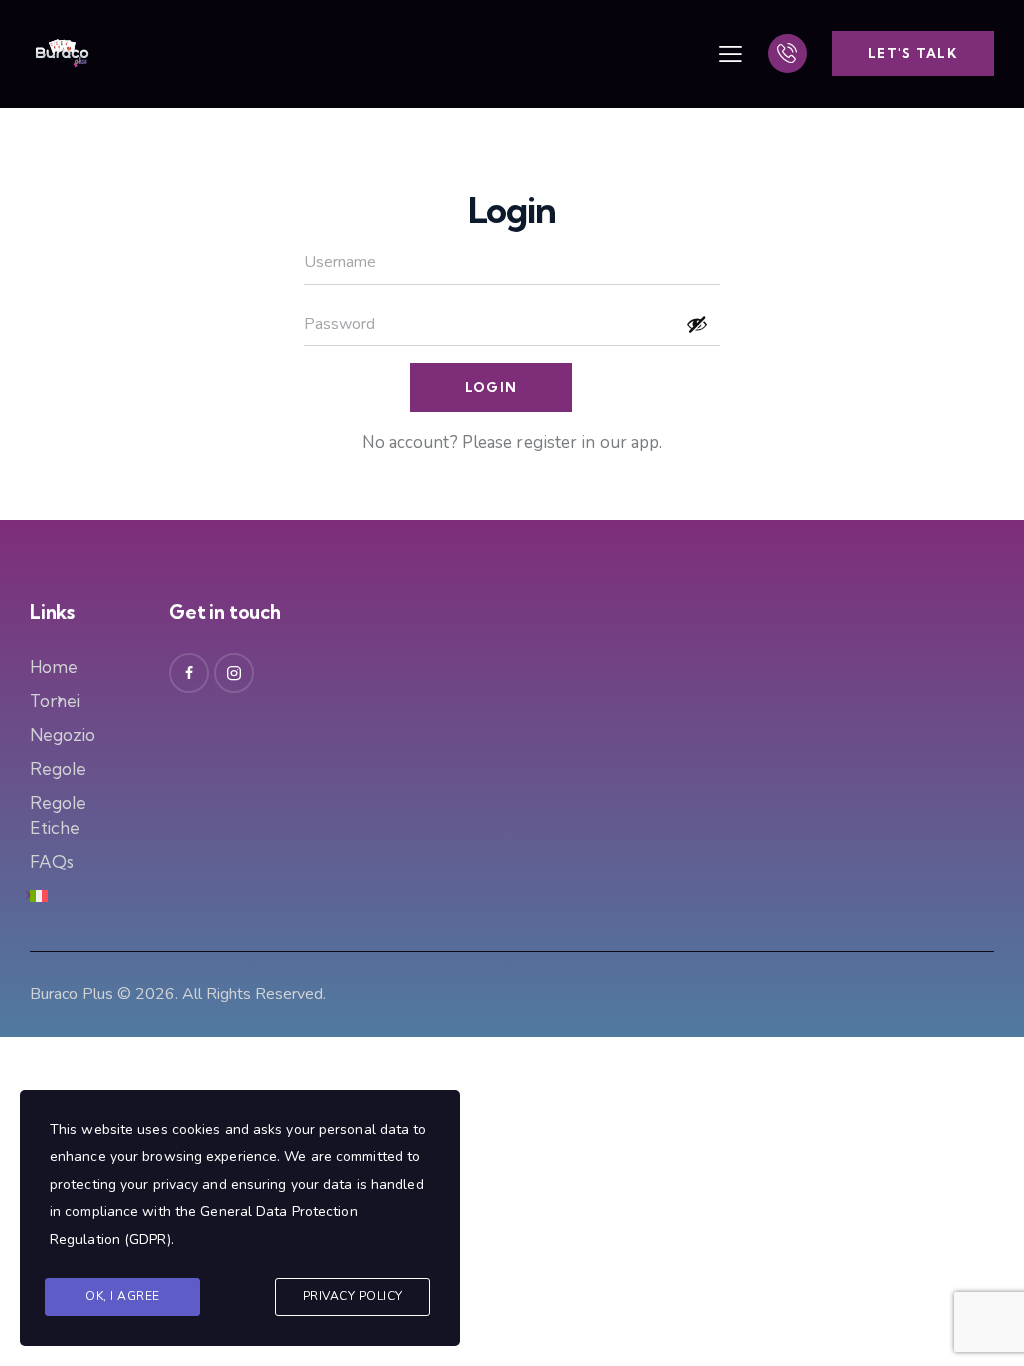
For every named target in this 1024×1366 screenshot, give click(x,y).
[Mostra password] (697, 324)
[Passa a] (39, 896)
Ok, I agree (122, 1296)
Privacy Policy (353, 1296)
